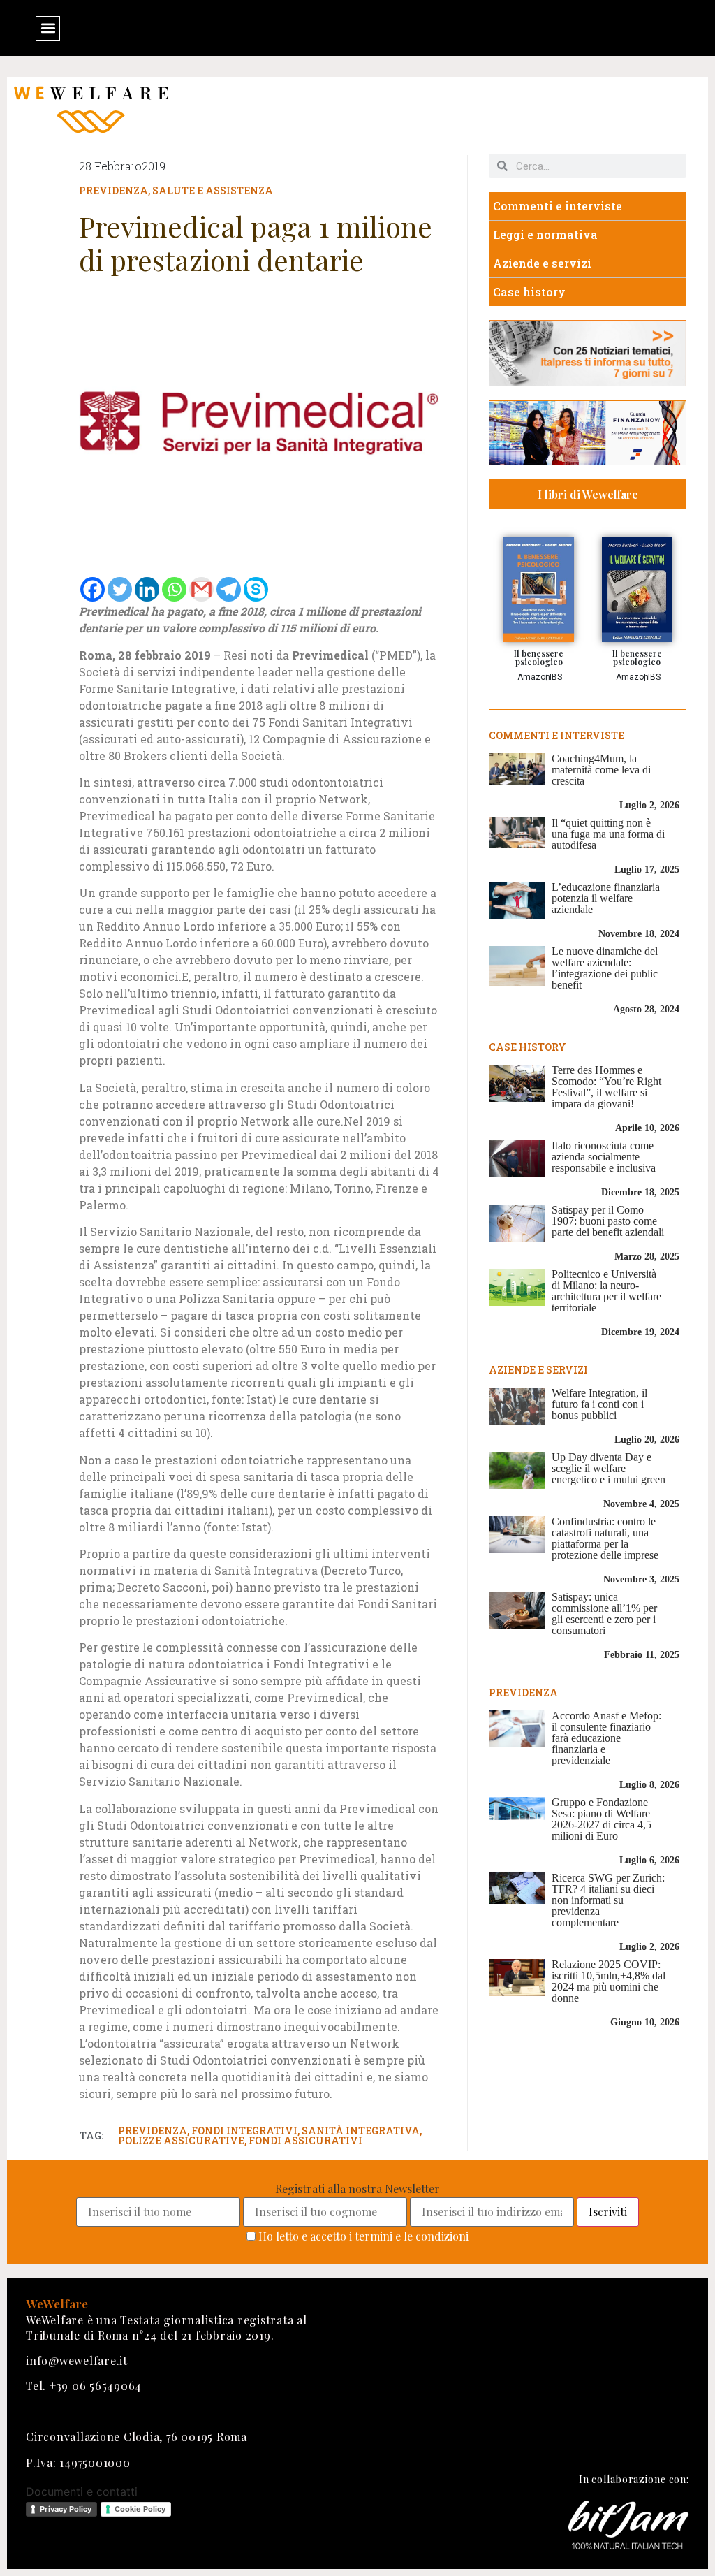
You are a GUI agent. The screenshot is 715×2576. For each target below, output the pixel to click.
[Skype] (256, 589)
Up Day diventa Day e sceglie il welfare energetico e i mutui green (609, 1468)
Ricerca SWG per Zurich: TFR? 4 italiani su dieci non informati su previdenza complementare (608, 1900)
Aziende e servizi (542, 263)
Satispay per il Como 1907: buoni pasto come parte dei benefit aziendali (608, 1221)
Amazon (534, 677)
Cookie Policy (140, 2509)
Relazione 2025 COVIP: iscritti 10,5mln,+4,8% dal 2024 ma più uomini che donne (609, 1981)
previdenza (153, 2131)
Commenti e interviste (558, 206)
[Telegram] (229, 589)
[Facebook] (93, 589)
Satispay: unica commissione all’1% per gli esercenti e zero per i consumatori (604, 1614)
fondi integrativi (244, 2131)
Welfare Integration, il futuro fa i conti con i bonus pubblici (599, 1404)
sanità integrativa (361, 2131)
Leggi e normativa (545, 234)
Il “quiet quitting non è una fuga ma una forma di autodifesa (608, 834)
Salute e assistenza (213, 190)
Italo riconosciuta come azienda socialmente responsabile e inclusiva (604, 1157)
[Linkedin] (147, 589)
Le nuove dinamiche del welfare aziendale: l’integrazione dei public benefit (605, 968)
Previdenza (113, 190)
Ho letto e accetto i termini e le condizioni (363, 2236)
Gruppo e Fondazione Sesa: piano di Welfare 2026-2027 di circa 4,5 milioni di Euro (602, 1819)
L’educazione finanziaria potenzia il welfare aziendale (606, 898)
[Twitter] (120, 589)
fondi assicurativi (305, 2140)
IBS (556, 677)
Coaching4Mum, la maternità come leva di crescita (601, 770)
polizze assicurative (181, 2140)
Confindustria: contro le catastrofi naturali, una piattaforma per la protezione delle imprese (605, 1538)
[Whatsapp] (174, 589)
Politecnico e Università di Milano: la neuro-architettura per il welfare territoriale (606, 1291)
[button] (48, 28)
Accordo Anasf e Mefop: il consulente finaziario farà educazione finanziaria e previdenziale (606, 1738)
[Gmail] (201, 589)
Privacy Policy (66, 2509)
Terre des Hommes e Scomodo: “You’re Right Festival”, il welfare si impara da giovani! (606, 1087)
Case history (529, 292)
